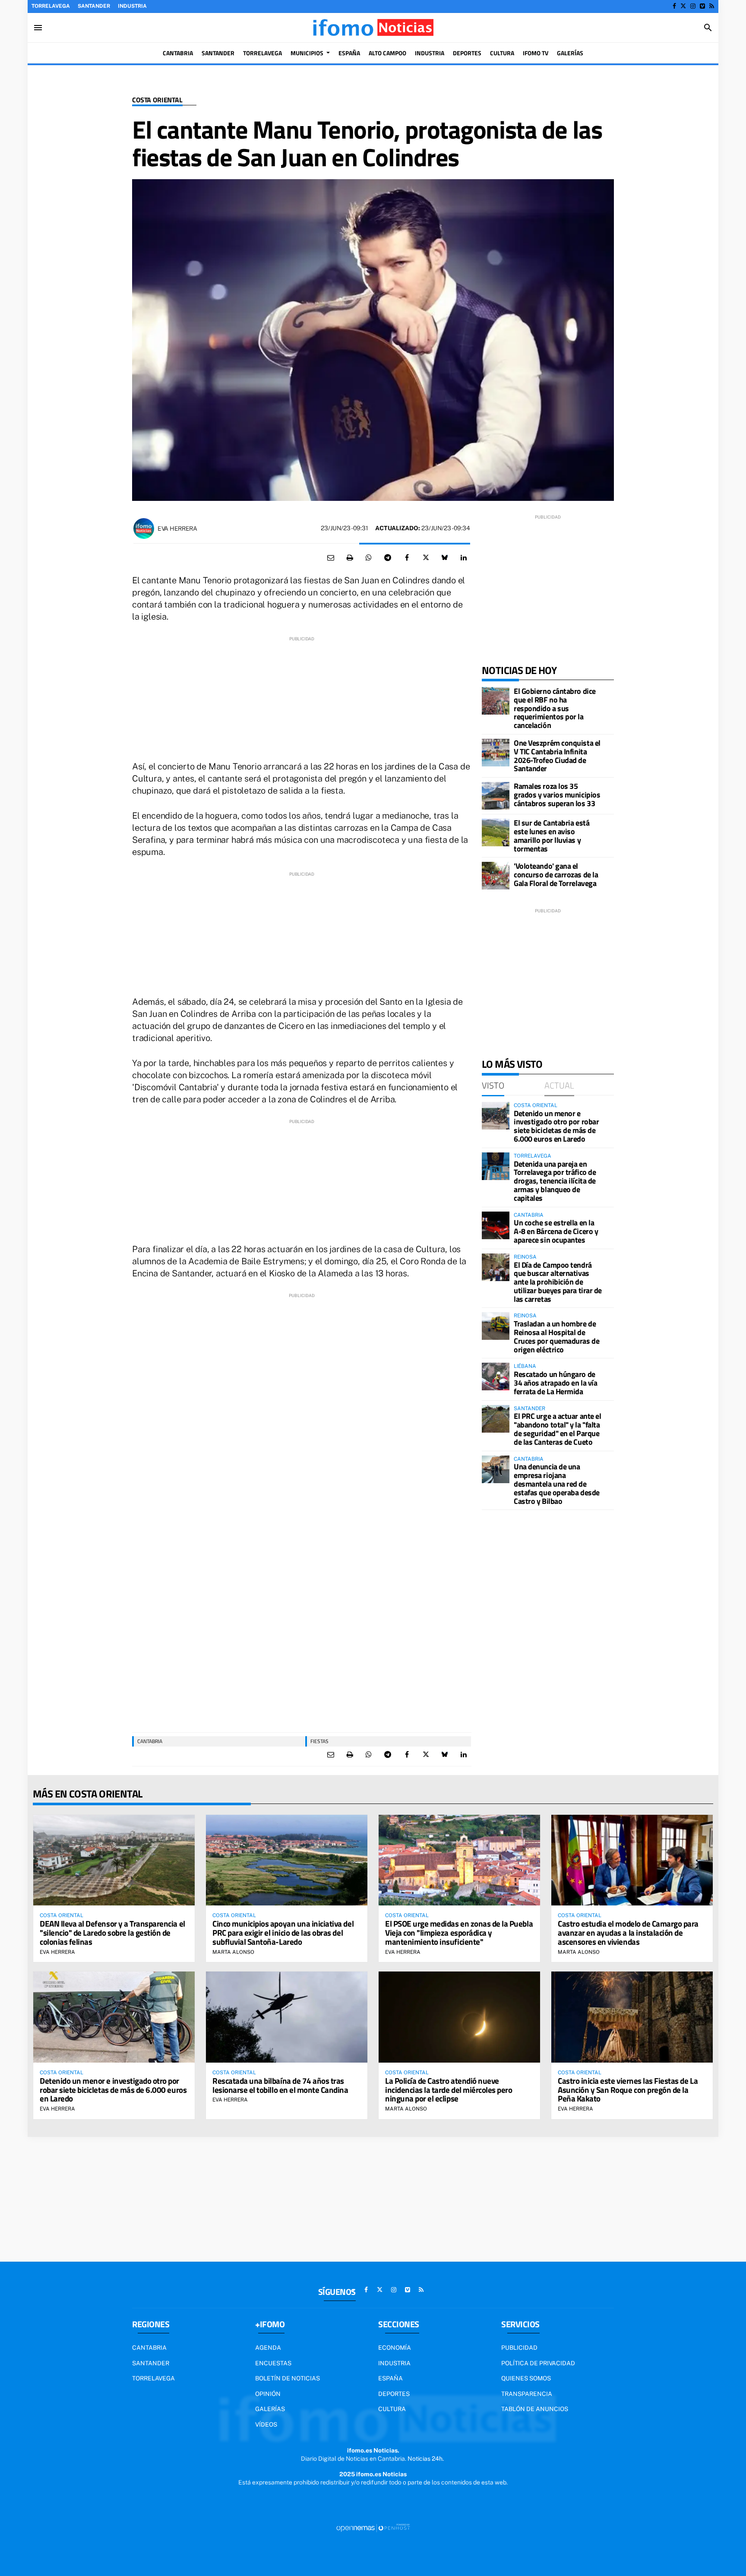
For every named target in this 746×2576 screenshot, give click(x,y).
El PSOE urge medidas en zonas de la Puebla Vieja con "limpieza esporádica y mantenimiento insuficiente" (459, 1932)
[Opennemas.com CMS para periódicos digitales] (373, 2528)
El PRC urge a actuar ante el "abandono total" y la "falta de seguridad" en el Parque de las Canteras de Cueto (557, 1429)
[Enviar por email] (331, 558)
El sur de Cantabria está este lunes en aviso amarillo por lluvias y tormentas (552, 835)
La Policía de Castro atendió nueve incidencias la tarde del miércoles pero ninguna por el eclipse (449, 2090)
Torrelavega (51, 6)
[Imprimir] (350, 558)
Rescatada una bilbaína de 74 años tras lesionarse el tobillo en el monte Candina (280, 2085)
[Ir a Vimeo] (702, 6)
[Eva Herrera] (144, 528)
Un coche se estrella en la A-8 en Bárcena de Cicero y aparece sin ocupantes (556, 1231)
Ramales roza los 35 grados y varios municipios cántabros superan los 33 (557, 795)
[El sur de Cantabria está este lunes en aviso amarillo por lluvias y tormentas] (496, 832)
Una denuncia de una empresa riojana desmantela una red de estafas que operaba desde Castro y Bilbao (557, 1484)
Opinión (268, 2394)
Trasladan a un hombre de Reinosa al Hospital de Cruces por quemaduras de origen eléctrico (556, 1336)
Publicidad (519, 2348)
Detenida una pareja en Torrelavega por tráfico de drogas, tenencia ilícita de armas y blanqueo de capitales (555, 1181)
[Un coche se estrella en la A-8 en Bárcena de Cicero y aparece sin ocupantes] (496, 1225)
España (390, 2378)
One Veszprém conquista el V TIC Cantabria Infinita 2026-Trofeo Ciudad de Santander (557, 756)
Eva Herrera (177, 528)
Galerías (270, 2409)
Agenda (268, 2348)
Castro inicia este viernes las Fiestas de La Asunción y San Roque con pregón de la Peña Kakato (628, 2090)
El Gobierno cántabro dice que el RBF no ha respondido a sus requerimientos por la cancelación (555, 708)
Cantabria (150, 1741)
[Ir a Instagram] (693, 6)
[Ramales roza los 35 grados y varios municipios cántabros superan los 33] (496, 796)
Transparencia (527, 2394)
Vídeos (266, 2424)
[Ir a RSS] (712, 6)
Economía (395, 2348)
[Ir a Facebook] (674, 6)
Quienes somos (526, 2378)
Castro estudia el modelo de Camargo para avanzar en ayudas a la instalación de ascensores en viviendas (628, 1932)
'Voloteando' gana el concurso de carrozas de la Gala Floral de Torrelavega (556, 875)
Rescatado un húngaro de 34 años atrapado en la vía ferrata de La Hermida (555, 1383)
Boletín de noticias (288, 2378)
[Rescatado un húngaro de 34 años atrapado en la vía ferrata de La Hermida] (496, 1377)
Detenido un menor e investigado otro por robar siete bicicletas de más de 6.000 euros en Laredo (556, 1126)
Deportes (394, 2394)
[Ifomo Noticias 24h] (373, 28)
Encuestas (273, 2363)
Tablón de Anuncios (535, 2409)
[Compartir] (369, 558)
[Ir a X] (683, 6)
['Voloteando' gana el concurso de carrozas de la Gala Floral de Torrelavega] (496, 876)
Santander (94, 6)
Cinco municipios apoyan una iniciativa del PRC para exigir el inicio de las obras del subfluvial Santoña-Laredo (283, 1932)
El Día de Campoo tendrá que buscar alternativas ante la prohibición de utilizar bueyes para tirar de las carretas (558, 1282)
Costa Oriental (157, 100)
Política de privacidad (538, 2363)
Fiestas (319, 1741)
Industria (132, 6)
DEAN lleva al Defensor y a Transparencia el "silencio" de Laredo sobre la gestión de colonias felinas (112, 1932)
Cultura (392, 2409)
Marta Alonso (233, 1952)
